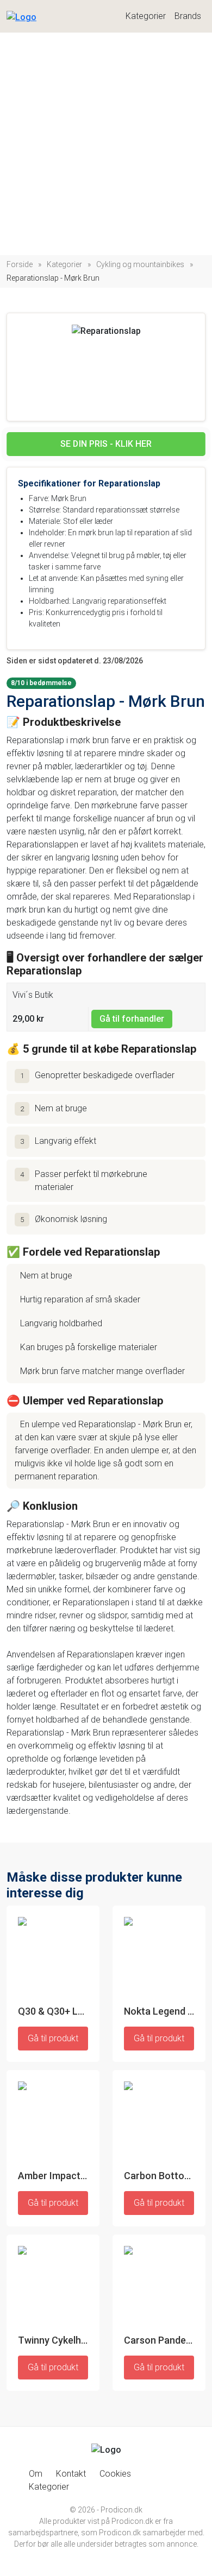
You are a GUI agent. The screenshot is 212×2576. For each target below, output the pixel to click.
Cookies (115, 2474)
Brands (188, 16)
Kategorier (146, 16)
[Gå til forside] (21, 14)
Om (36, 2474)
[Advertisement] (106, 144)
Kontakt (71, 2474)
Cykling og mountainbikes (140, 264)
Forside (20, 264)
